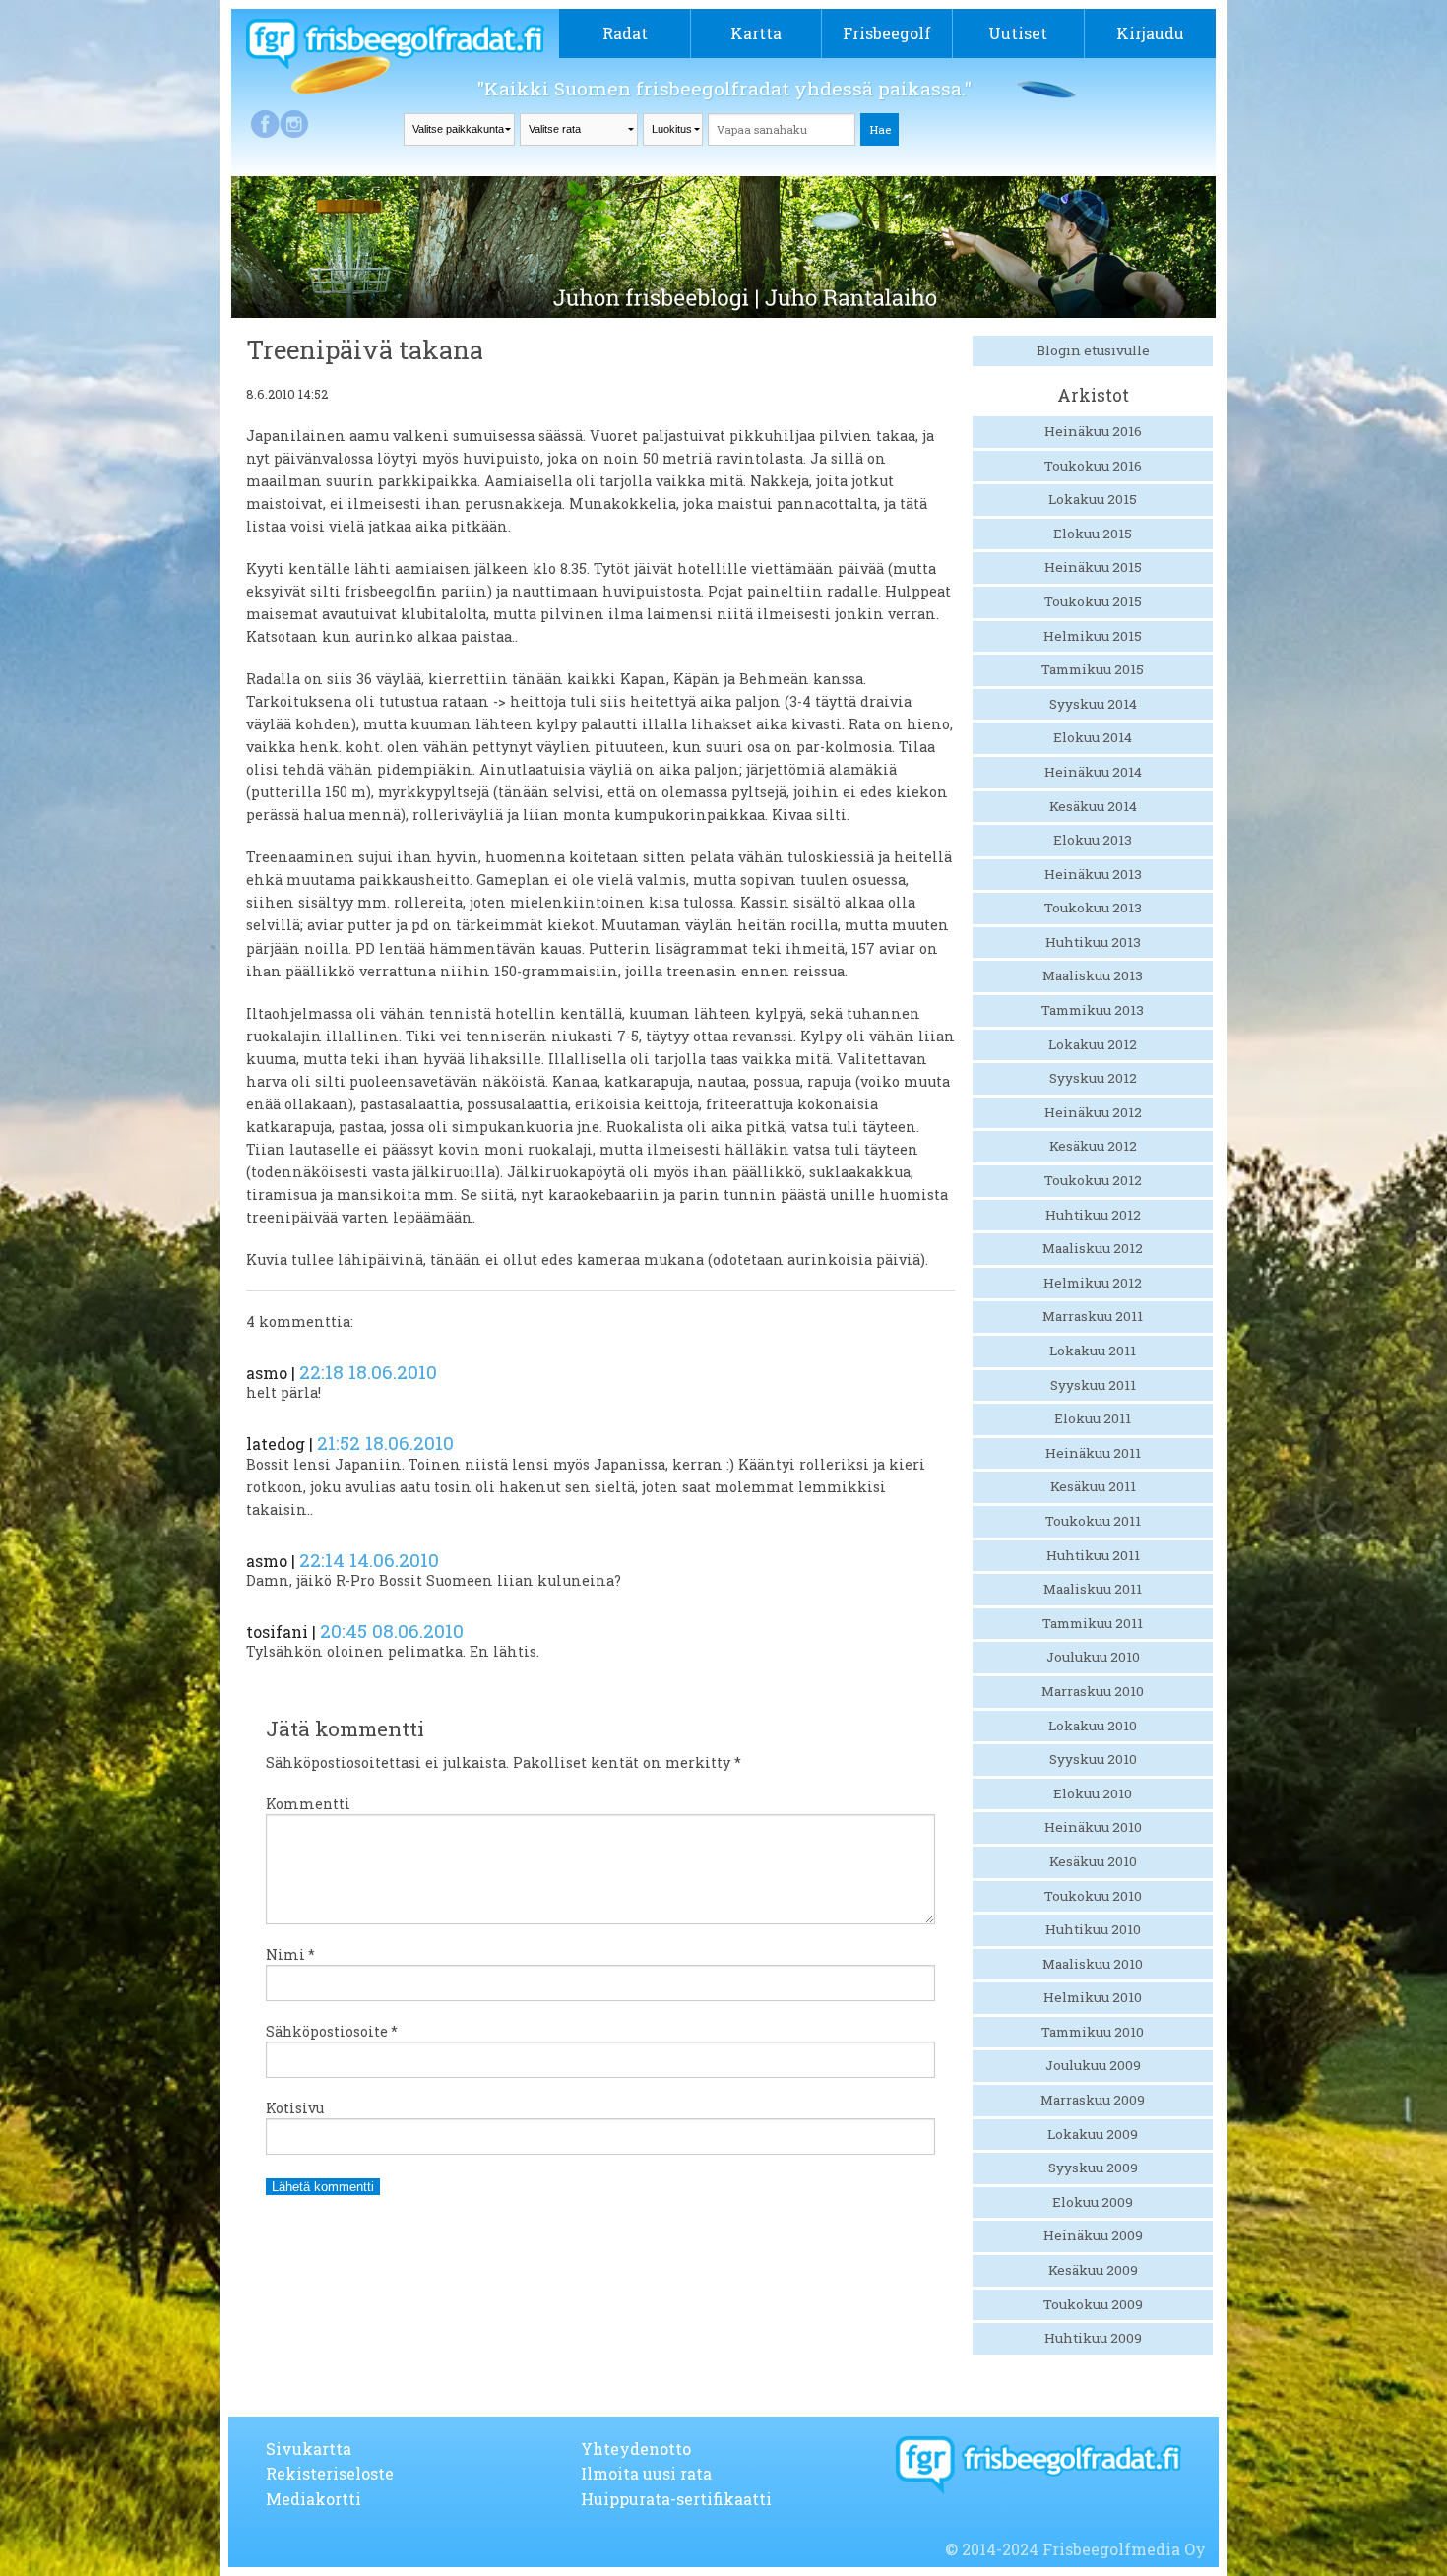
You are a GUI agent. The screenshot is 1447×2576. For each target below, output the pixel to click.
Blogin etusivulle (1093, 350)
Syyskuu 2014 (1093, 704)
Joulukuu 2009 (1093, 2065)
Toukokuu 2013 (1093, 908)
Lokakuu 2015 (1093, 499)
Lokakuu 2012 (1093, 1044)
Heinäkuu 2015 (1093, 567)
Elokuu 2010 (1093, 1793)
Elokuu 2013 (1093, 840)
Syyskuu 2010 (1093, 1759)
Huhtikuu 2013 (1093, 942)
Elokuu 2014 (1093, 737)
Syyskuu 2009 (1093, 2168)
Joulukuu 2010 (1093, 1657)
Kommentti (308, 1804)
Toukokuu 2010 (1093, 1896)
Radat (625, 33)
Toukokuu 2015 (1093, 601)
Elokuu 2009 (1093, 2202)
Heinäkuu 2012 (1093, 1112)
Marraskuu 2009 (1093, 2100)
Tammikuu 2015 (1093, 669)
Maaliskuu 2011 (1093, 1589)
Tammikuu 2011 (1093, 1623)
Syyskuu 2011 (1093, 1385)
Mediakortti (314, 2499)
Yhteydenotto (636, 2449)
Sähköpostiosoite (332, 2031)
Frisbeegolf (887, 33)
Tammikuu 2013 (1093, 1010)
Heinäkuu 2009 (1093, 2235)
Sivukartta (309, 2449)
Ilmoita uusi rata (646, 2473)
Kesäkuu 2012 (1093, 1146)
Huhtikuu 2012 (1093, 1215)
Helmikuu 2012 (1093, 1283)
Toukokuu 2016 (1093, 466)
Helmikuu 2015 (1093, 636)
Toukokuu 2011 (1093, 1521)
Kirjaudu (1150, 33)
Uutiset (1018, 33)
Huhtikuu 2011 (1093, 1555)
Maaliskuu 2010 (1093, 1964)
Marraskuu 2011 (1093, 1316)
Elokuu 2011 (1093, 1418)
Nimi (290, 1954)
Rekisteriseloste (330, 2473)
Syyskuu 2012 (1093, 1078)
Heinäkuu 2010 (1093, 1827)
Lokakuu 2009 (1093, 2134)
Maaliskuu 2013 (1093, 975)
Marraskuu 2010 (1093, 1691)
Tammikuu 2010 (1093, 2032)
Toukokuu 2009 (1093, 2304)
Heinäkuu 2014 (1093, 772)
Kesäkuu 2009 (1093, 2270)
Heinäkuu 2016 (1093, 431)
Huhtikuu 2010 (1093, 1929)
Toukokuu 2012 (1093, 1180)
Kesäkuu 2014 (1093, 806)
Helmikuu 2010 (1093, 1997)
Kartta (756, 33)
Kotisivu (295, 2108)
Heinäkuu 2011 (1093, 1453)
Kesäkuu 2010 (1093, 1861)
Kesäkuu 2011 (1093, 1486)
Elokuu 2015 (1093, 534)
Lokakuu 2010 (1093, 1726)
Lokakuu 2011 (1093, 1351)
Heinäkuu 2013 (1093, 874)
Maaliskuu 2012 (1093, 1248)
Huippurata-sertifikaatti (676, 2499)
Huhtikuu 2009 (1093, 2338)
